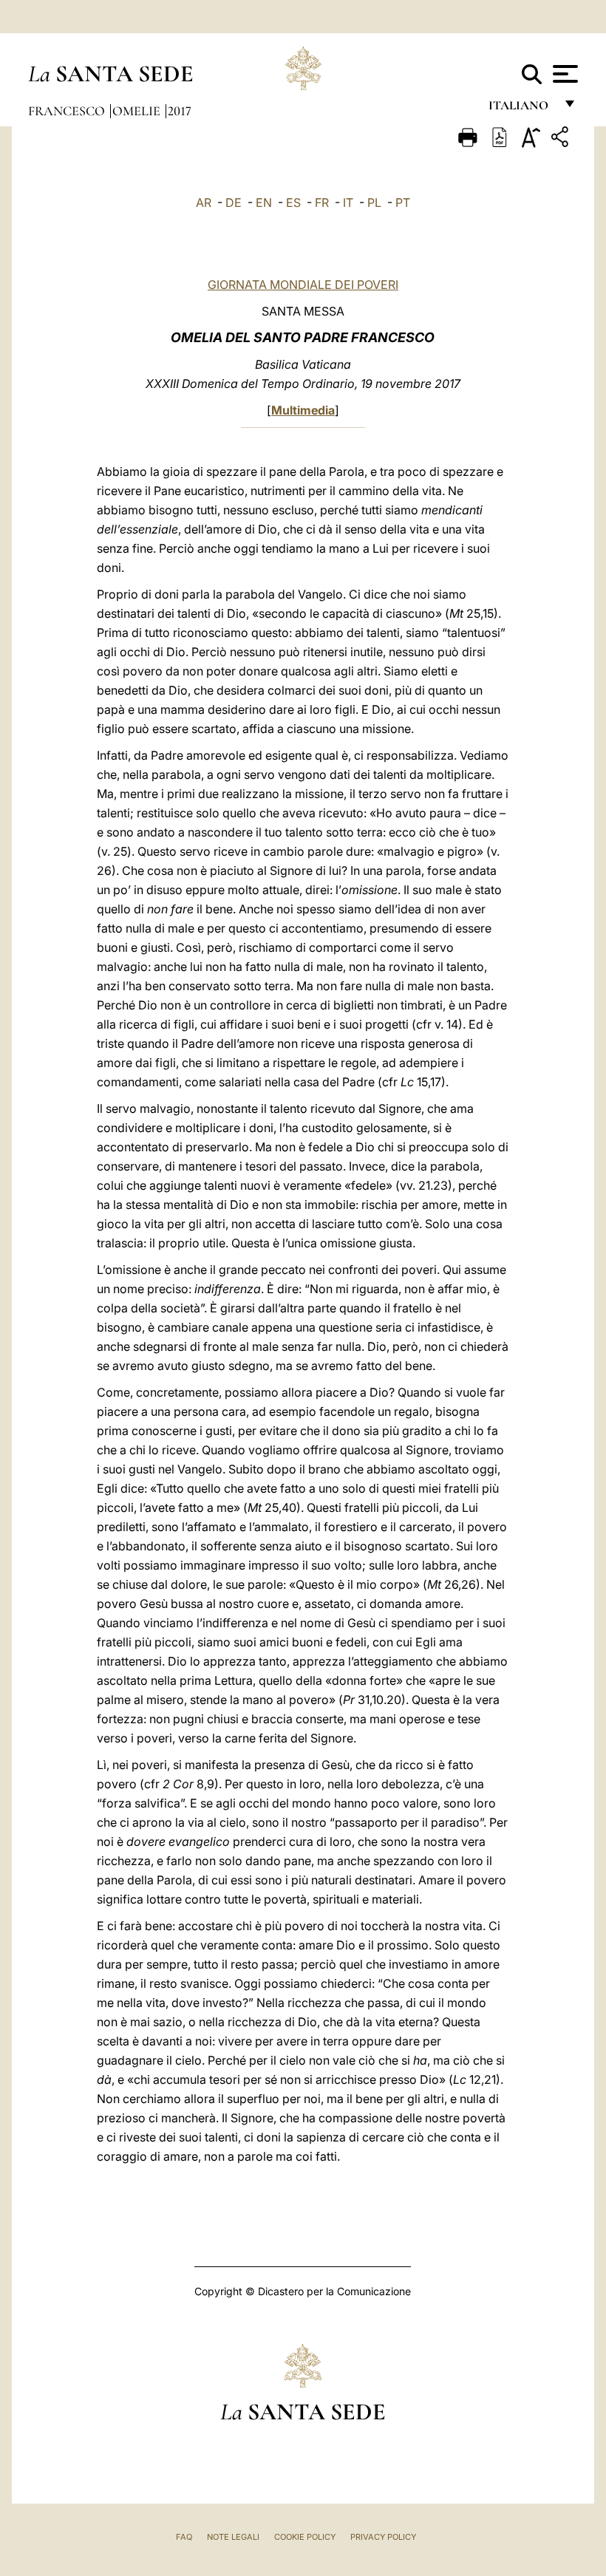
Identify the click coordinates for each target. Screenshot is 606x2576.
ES (293, 202)
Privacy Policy (383, 2537)
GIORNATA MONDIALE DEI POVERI (303, 284)
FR (322, 202)
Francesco (68, 111)
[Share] (562, 139)
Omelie (138, 111)
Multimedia (303, 410)
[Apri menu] (564, 74)
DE (234, 202)
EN (264, 202)
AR (204, 202)
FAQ (184, 2537)
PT (403, 202)
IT (348, 202)
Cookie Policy (305, 2537)
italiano (521, 109)
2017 (180, 111)
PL (374, 202)
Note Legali (233, 2537)
